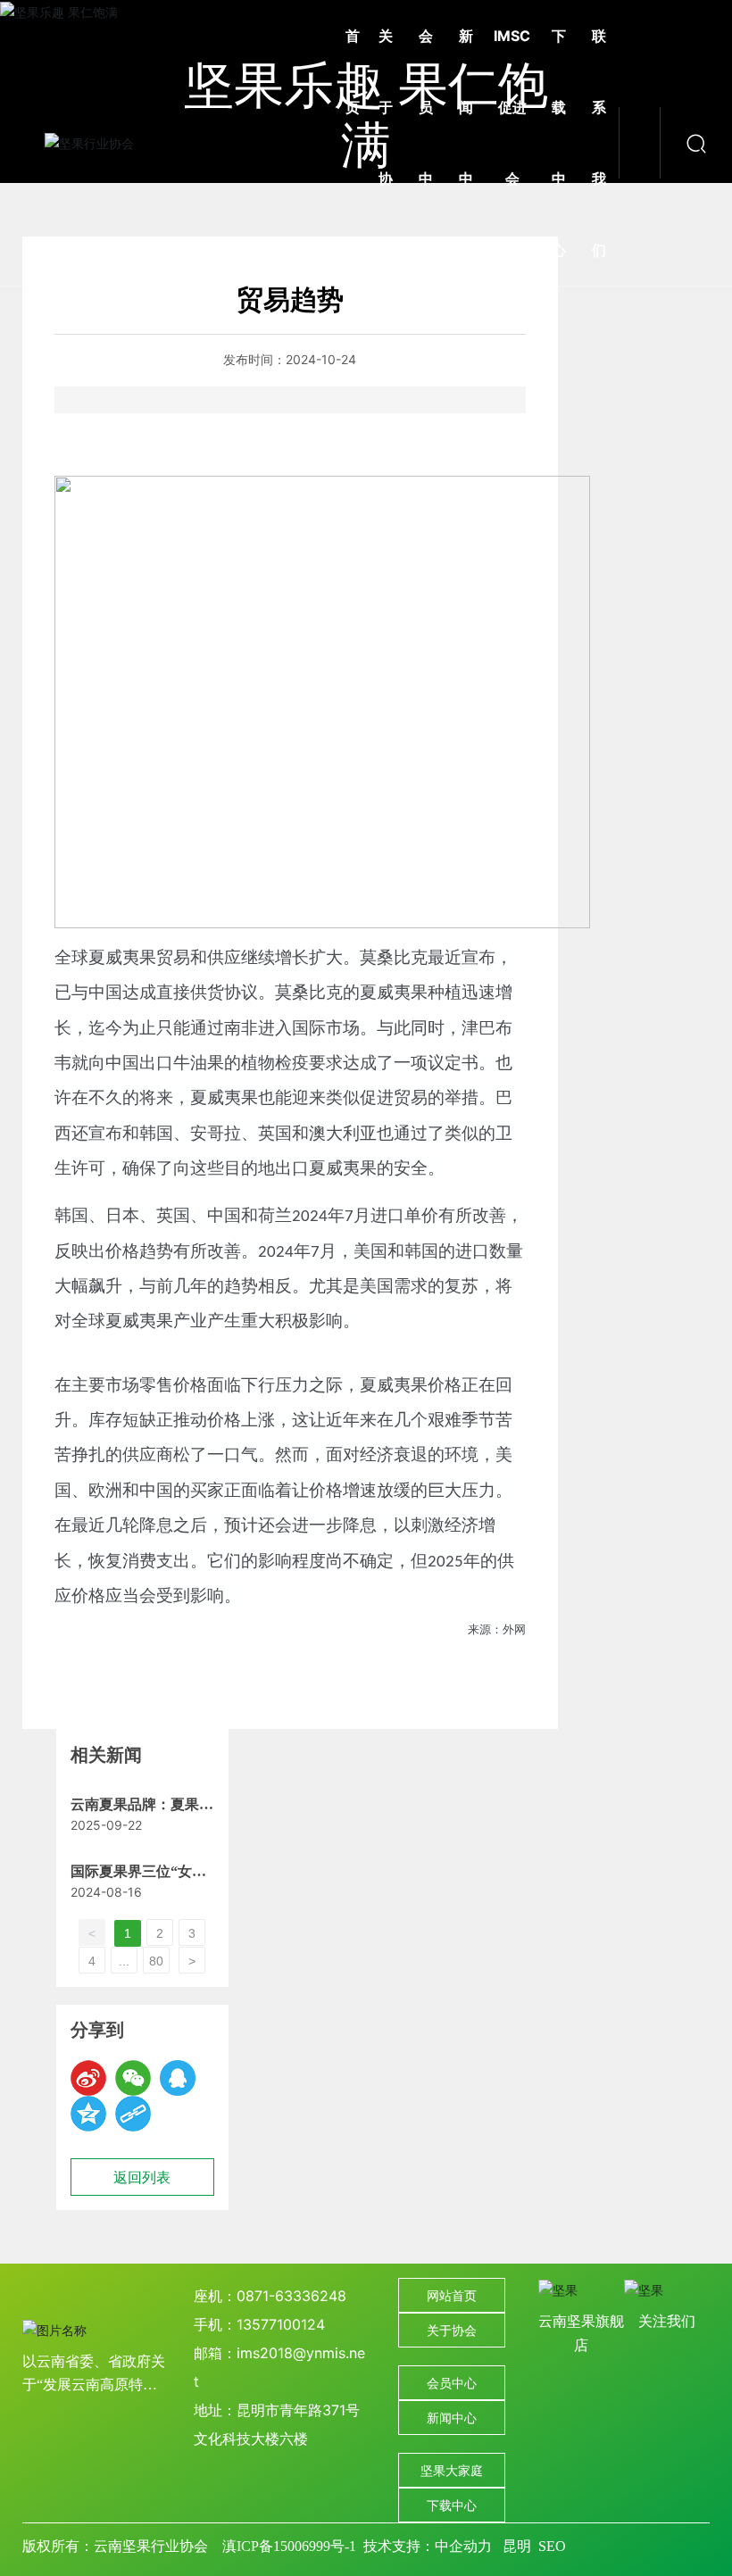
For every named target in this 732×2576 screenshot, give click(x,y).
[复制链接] (133, 2114)
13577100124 (281, 2324)
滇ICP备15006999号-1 (289, 2546)
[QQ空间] (88, 2114)
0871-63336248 (291, 2296)
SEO (552, 2546)
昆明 (517, 2546)
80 (156, 1961)
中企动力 (463, 2546)
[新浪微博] (88, 2078)
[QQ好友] (178, 2078)
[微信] (133, 2078)
